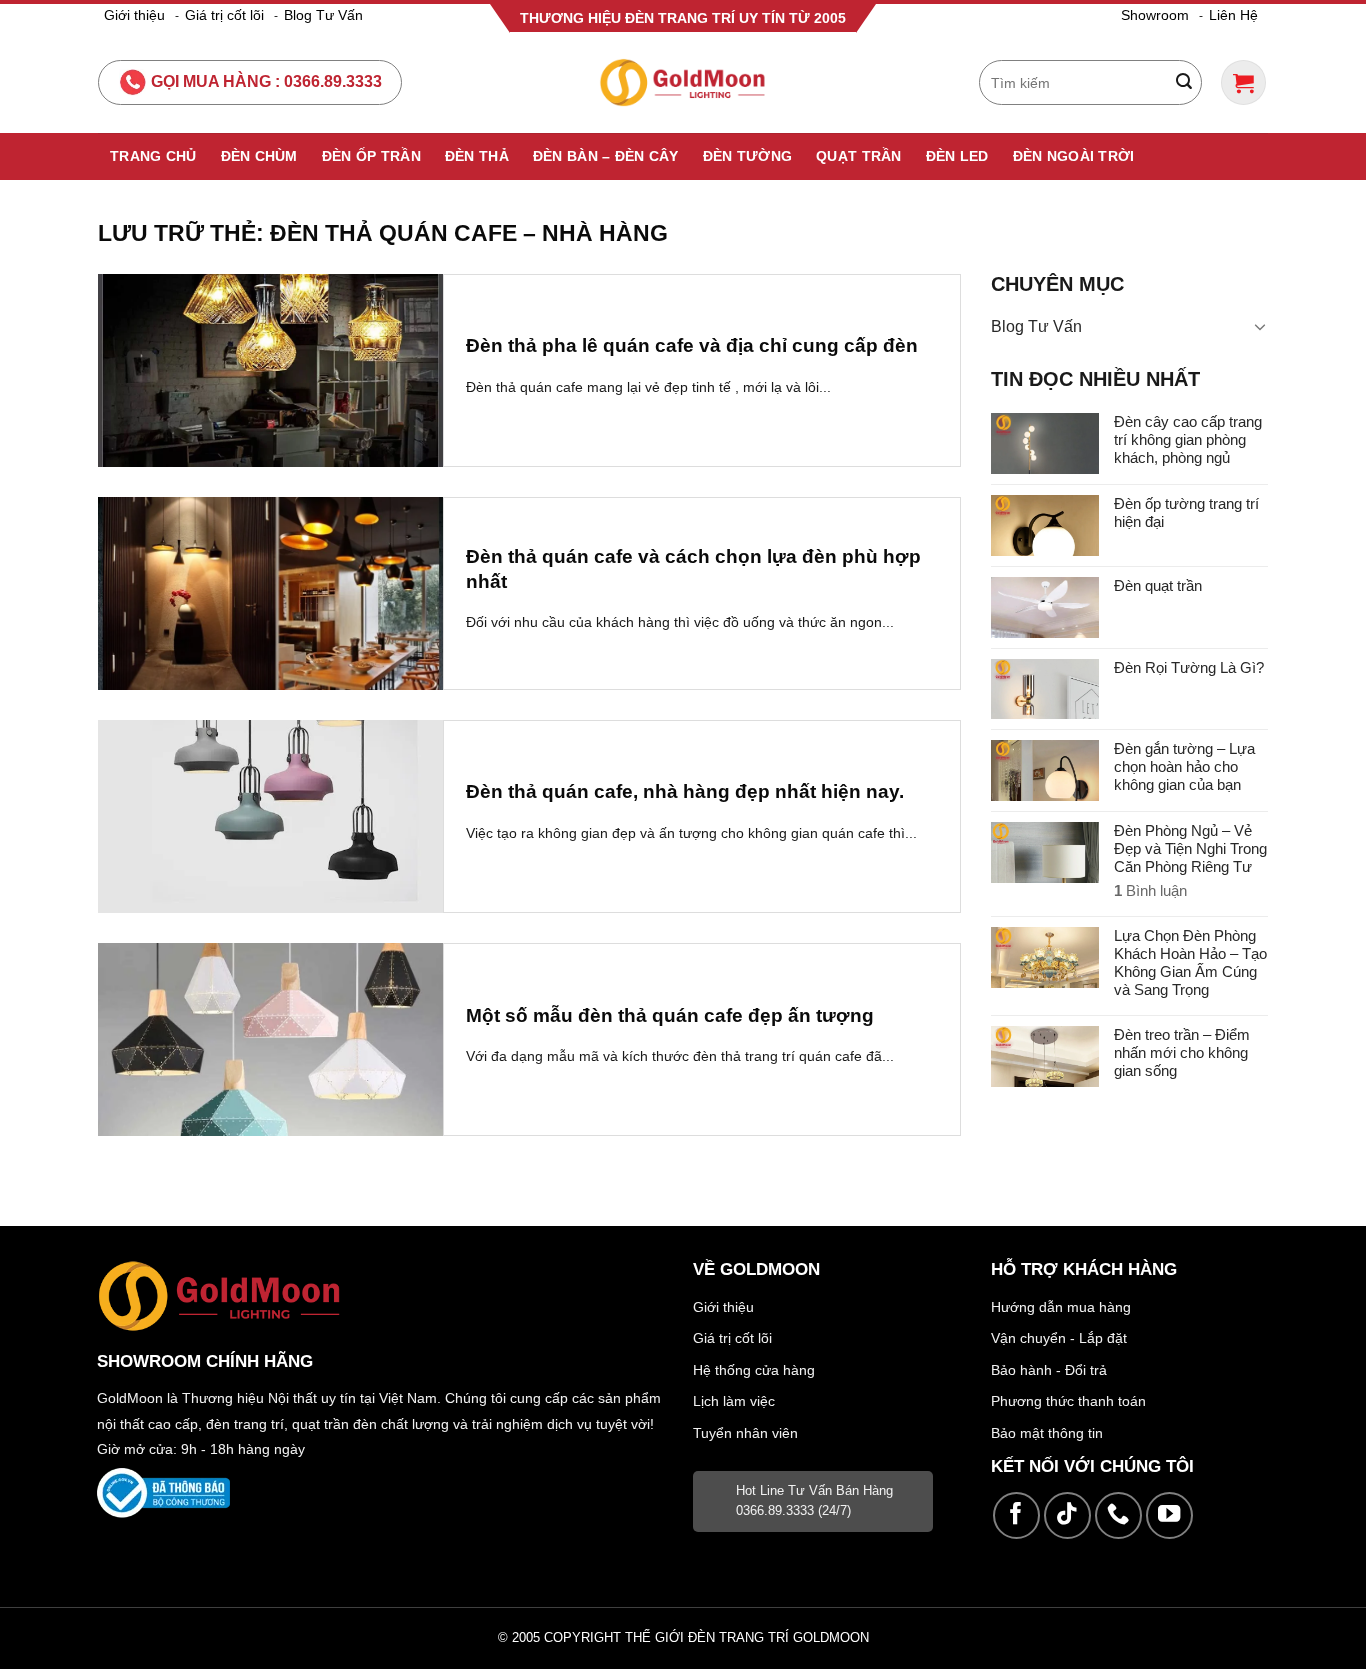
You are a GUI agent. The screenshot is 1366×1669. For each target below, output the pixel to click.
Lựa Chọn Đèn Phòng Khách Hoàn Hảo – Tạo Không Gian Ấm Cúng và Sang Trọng (1190, 962)
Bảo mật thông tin (1047, 1433)
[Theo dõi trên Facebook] (1016, 1515)
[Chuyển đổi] (1260, 326)
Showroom (1155, 15)
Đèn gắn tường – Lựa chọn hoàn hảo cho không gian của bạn (1184, 766)
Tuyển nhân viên (745, 1433)
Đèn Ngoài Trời (1074, 156)
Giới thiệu (134, 15)
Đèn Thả (477, 156)
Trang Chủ (153, 156)
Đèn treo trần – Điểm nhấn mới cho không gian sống (1182, 1052)
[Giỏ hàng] (1243, 82)
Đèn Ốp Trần (371, 156)
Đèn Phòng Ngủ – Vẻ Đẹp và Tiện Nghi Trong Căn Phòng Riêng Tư (1190, 848)
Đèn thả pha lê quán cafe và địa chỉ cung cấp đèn (692, 345)
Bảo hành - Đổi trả (1049, 1370)
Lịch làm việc (734, 1401)
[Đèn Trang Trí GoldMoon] (683, 82)
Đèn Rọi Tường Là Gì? (1189, 667)
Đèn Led (957, 156)
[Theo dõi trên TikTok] (1067, 1515)
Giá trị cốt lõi (224, 15)
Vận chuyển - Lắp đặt (1059, 1338)
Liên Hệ (1233, 15)
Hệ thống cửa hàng (754, 1370)
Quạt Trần (859, 156)
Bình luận (1150, 890)
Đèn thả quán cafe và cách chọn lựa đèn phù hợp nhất (693, 569)
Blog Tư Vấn (323, 15)
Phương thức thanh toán (1068, 1401)
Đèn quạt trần (1158, 585)
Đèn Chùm (259, 156)
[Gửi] (1184, 83)
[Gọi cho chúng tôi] (1118, 1515)
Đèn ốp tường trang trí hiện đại (1186, 512)
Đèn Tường (748, 156)
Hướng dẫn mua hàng (1061, 1307)
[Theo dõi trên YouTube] (1169, 1515)
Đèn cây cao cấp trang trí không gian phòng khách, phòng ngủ (1188, 439)
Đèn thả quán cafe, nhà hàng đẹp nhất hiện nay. (685, 791)
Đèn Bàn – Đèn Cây (606, 156)
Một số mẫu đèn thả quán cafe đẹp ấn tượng (670, 1015)
